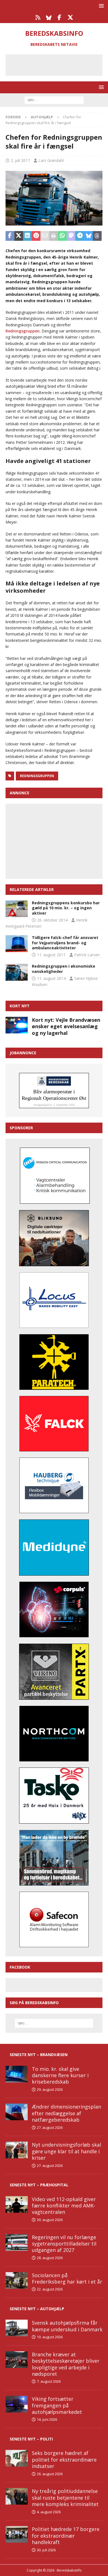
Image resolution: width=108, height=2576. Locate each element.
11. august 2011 (51, 955)
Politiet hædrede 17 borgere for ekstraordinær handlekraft (66, 2536)
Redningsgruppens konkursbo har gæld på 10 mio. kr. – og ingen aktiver (66, 908)
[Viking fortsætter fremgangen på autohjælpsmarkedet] (17, 2404)
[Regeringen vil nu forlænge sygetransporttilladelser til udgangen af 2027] (17, 2242)
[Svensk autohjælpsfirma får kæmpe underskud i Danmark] (17, 2328)
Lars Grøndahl (51, 160)
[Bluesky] (49, 17)
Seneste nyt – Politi (31, 2439)
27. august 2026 (50, 2127)
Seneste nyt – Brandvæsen (39, 2055)
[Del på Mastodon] (71, 236)
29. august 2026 (50, 2089)
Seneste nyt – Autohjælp (37, 2309)
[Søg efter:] (54, 100)
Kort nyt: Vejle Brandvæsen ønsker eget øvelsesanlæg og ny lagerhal (66, 1026)
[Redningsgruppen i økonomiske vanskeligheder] (17, 972)
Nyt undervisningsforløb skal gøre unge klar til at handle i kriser (66, 2151)
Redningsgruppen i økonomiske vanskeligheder (64, 969)
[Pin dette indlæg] (36, 236)
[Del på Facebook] (10, 236)
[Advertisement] (58, 64)
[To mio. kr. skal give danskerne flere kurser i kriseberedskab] (17, 2074)
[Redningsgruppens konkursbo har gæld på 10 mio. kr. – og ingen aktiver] (17, 909)
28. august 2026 (50, 2258)
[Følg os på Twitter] (70, 17)
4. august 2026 (49, 2512)
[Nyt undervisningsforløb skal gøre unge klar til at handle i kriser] (17, 2150)
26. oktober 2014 (52, 920)
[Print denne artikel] (54, 236)
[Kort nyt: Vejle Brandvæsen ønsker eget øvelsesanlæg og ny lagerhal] (17, 1025)
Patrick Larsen (87, 955)
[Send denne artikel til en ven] (45, 236)
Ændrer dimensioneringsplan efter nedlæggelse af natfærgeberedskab (66, 2113)
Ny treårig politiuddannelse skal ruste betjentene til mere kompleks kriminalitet (65, 2498)
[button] (100, 6)
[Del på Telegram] (80, 236)
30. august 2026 (50, 2220)
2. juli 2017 (20, 160)
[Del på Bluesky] (89, 236)
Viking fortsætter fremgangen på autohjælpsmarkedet (57, 2405)
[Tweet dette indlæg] (19, 236)
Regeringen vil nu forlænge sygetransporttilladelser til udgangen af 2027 (64, 2244)
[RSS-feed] (38, 17)
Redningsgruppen (23, 331)
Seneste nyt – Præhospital (39, 2185)
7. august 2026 (49, 2381)
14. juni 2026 (47, 2419)
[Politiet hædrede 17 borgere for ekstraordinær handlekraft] (17, 2534)
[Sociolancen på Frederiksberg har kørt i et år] (17, 2280)
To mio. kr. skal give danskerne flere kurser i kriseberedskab (60, 2075)
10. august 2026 (50, 2337)
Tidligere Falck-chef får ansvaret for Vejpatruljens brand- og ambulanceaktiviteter (65, 942)
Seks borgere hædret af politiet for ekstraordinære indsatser (64, 2459)
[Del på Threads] (97, 236)
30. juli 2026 (46, 2550)
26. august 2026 (50, 2474)
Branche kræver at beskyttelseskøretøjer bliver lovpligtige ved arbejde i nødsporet (66, 2364)
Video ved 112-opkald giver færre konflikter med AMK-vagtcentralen (64, 2206)
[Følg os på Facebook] (59, 17)
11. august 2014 (51, 978)
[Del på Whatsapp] (62, 236)
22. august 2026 (50, 2289)
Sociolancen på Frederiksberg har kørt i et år (67, 2278)
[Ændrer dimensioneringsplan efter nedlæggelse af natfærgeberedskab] (17, 2112)
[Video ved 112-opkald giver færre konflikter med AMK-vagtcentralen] (17, 2204)
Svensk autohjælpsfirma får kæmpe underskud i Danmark (67, 2326)
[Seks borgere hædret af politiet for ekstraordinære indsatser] (17, 2458)
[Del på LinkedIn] (27, 236)
